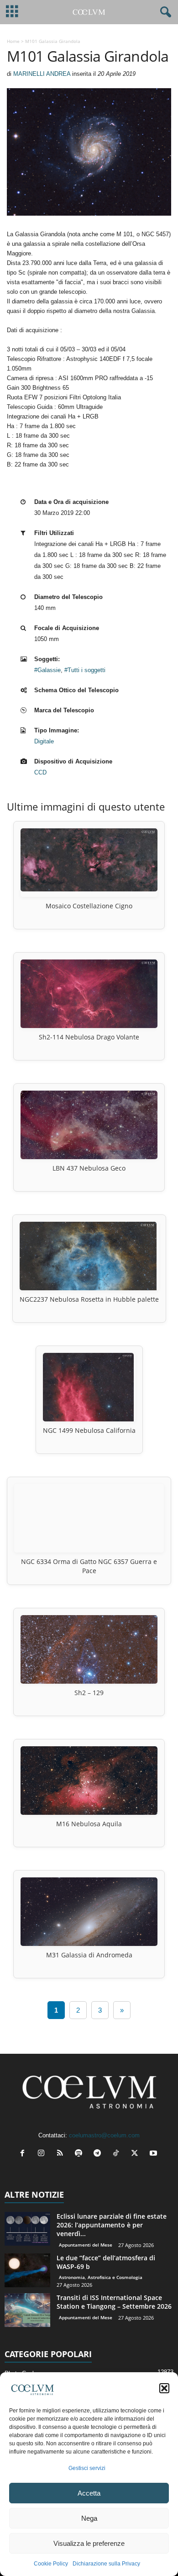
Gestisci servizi (87, 2468)
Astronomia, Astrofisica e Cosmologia (101, 2277)
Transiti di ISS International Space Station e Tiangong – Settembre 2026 (114, 2302)
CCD (40, 772)
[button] (164, 2388)
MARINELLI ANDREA (42, 74)
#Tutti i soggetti (85, 670)
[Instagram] (43, 2154)
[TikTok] (118, 2154)
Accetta (89, 2493)
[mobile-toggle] (12, 12)
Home (13, 41)
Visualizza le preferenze (89, 2543)
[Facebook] (24, 2154)
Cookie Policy (51, 2564)
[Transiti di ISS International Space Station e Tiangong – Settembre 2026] (27, 2310)
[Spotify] (81, 2154)
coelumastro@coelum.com (104, 2135)
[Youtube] (154, 2154)
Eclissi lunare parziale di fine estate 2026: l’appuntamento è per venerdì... (112, 2225)
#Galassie (47, 670)
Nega (89, 2518)
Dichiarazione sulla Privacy (106, 2564)
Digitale (44, 741)
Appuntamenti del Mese (86, 2245)
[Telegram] (99, 2154)
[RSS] (62, 2154)
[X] (137, 2154)
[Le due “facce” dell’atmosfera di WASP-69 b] (27, 2271)
